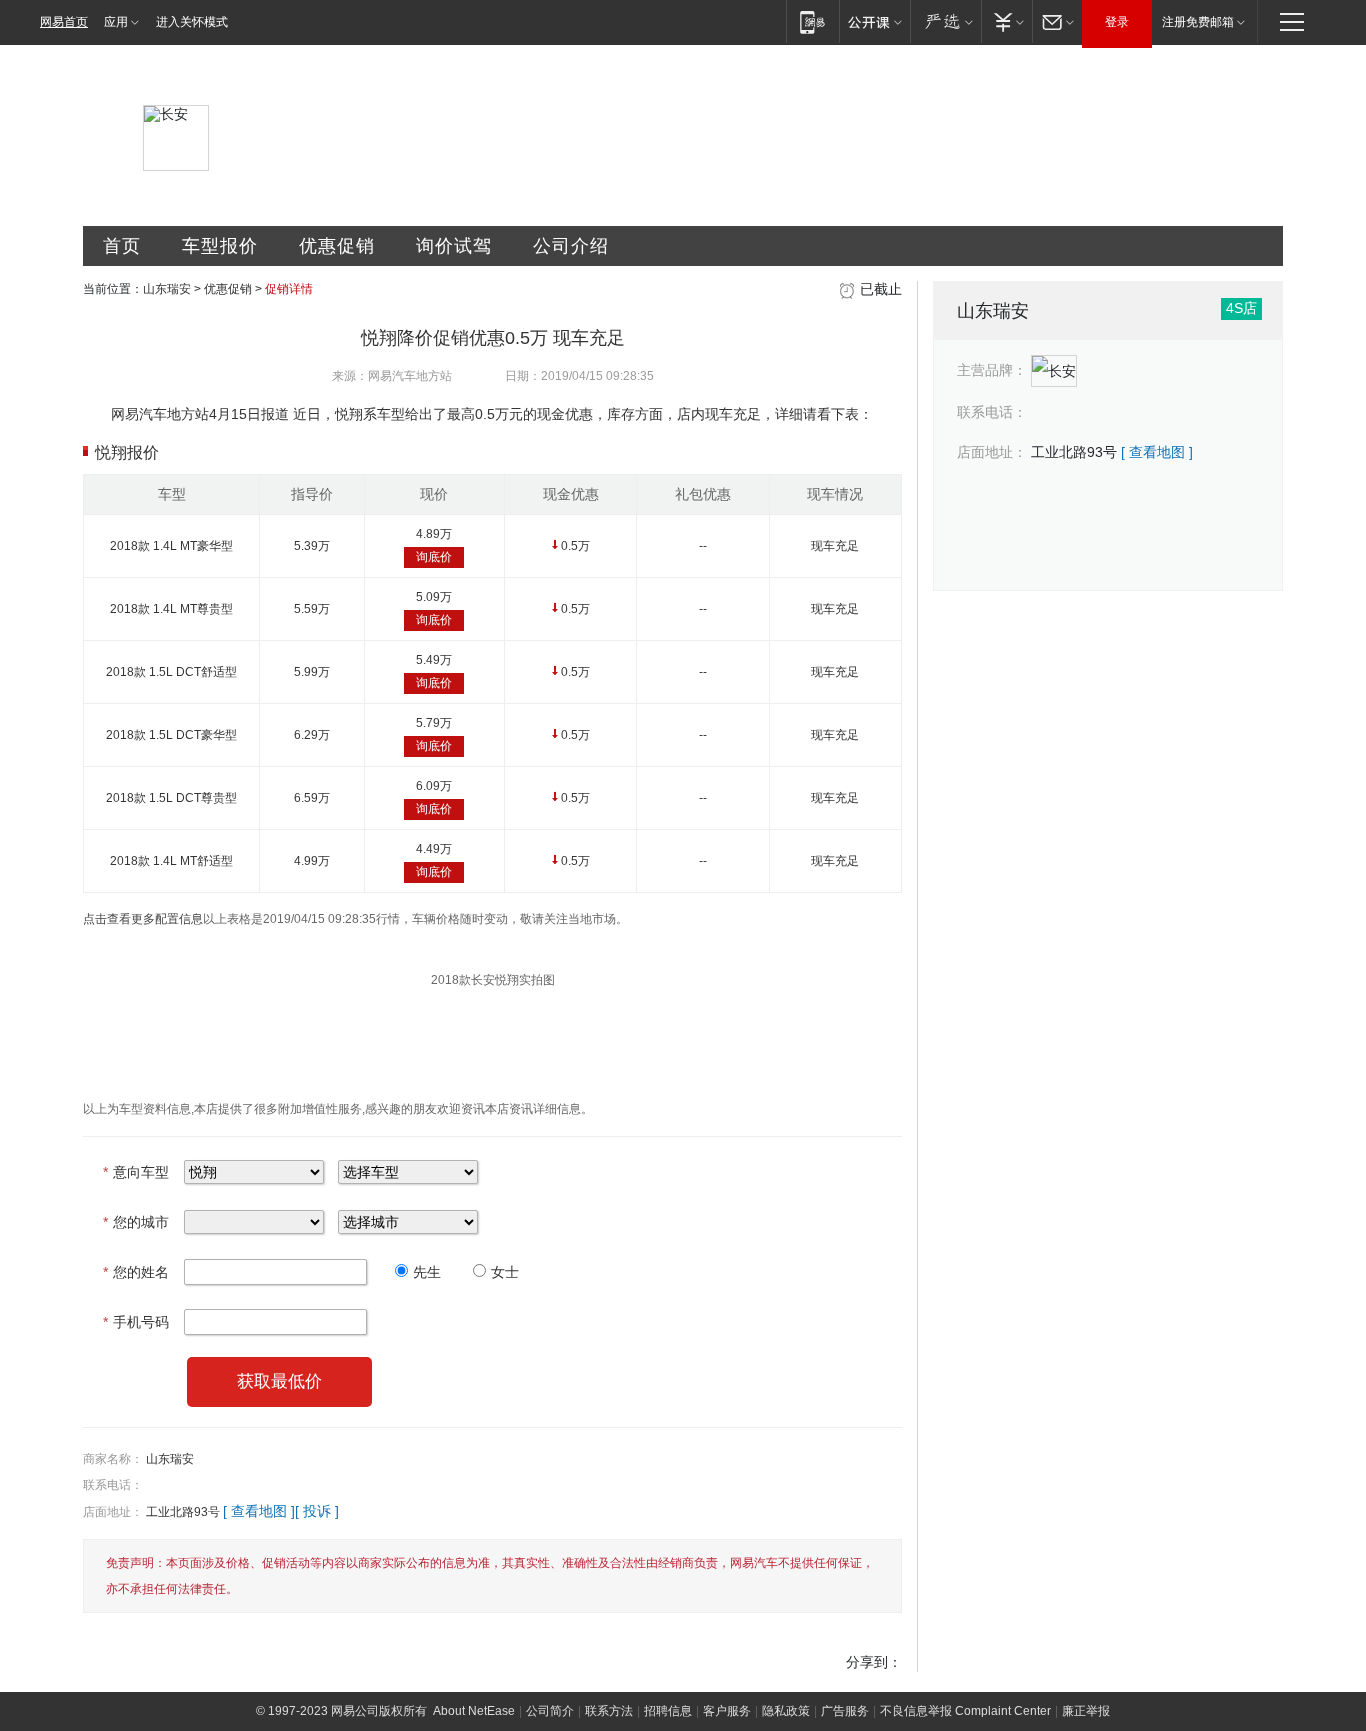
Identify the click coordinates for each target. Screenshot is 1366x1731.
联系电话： (113, 1485)
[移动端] (812, 21)
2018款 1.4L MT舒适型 (171, 861)
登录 (1117, 22)
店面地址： (113, 1512)
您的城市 (136, 1222)
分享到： (874, 1662)
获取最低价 (279, 1381)
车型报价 (220, 246)
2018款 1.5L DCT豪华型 (171, 735)
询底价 (434, 557)
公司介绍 (571, 246)
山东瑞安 (167, 289)
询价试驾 (454, 246)
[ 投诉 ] (317, 1511)
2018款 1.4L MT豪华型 (171, 546)
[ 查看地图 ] (259, 1511)
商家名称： (113, 1459)
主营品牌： (992, 370)
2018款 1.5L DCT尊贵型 (171, 798)
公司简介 (550, 1711)
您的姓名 (136, 1272)
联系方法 (609, 1711)
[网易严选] (945, 21)
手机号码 (136, 1322)
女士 (505, 1272)
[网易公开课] (874, 21)
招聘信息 (668, 1711)
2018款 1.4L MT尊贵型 (171, 609)
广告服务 (845, 1711)
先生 (427, 1272)
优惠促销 (337, 246)
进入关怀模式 (192, 22)
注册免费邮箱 (1198, 22)
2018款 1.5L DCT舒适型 (171, 672)
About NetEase (474, 1711)
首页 (122, 246)
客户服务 (727, 1711)
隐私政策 (786, 1711)
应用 (116, 22)
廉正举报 (1086, 1711)
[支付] (1006, 21)
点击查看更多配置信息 (143, 919)
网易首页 (64, 22)
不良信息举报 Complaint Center (965, 1711)
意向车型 (136, 1172)
